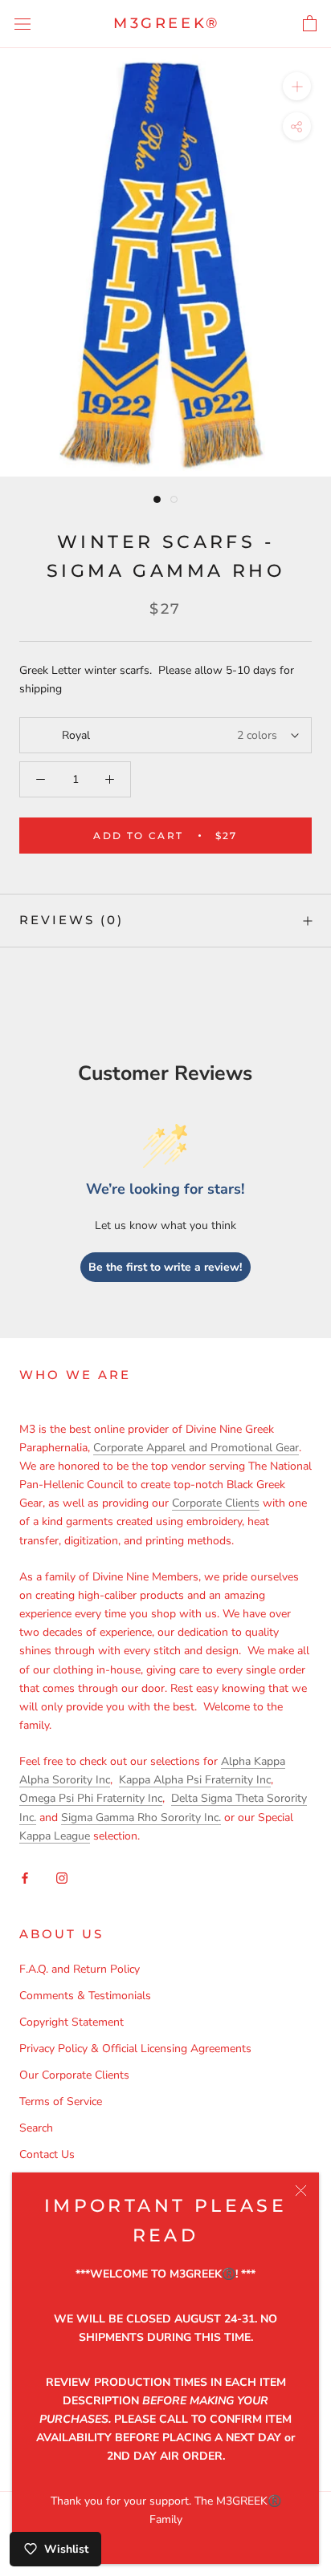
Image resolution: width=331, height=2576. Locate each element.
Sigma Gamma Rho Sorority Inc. (141, 1817)
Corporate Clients (216, 1503)
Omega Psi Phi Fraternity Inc (91, 1798)
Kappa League (55, 1836)
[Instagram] (62, 1877)
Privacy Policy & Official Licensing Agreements (135, 2049)
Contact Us (47, 2154)
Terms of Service (61, 2101)
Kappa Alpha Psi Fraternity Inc (195, 1780)
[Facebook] (25, 1877)
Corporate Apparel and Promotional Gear (196, 1448)
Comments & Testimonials (85, 1996)
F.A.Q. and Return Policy (80, 1969)
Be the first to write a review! (165, 1267)
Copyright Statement (72, 2022)
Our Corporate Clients (74, 2075)
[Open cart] (310, 24)
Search (36, 2128)
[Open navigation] (22, 24)
